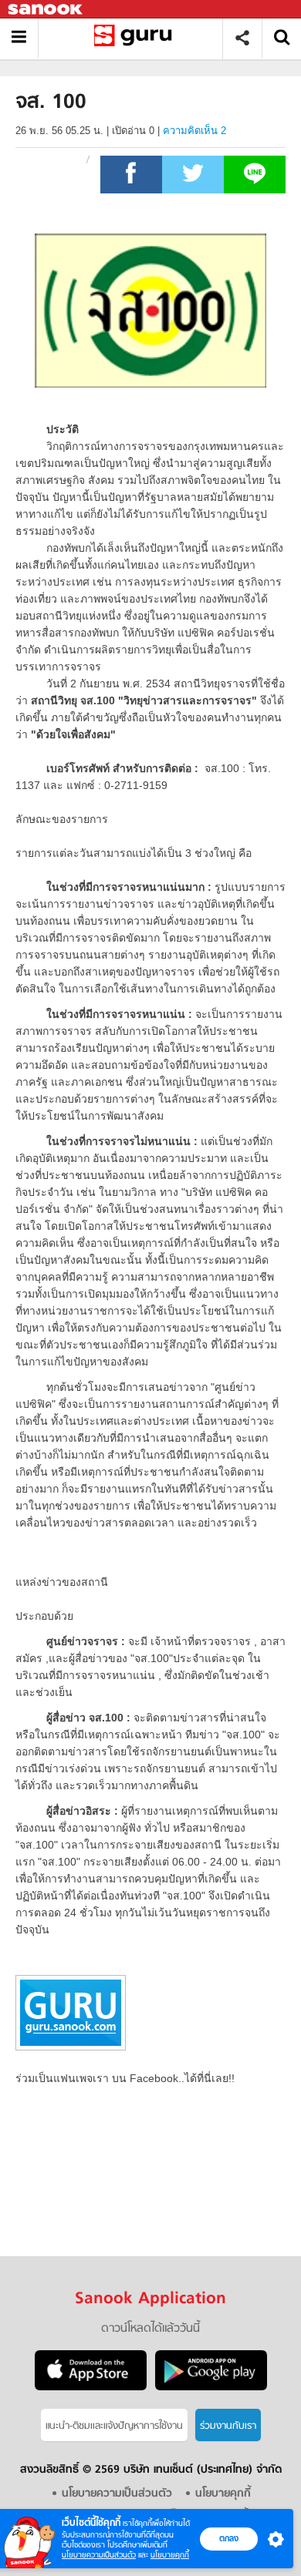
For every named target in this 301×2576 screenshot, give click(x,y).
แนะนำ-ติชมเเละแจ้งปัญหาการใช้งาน (114, 2426)
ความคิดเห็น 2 (194, 131)
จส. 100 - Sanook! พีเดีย (136, 38)
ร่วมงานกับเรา (228, 2426)
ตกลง (229, 2538)
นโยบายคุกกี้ (170, 2555)
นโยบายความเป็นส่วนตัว (99, 2555)
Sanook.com (46, 10)
